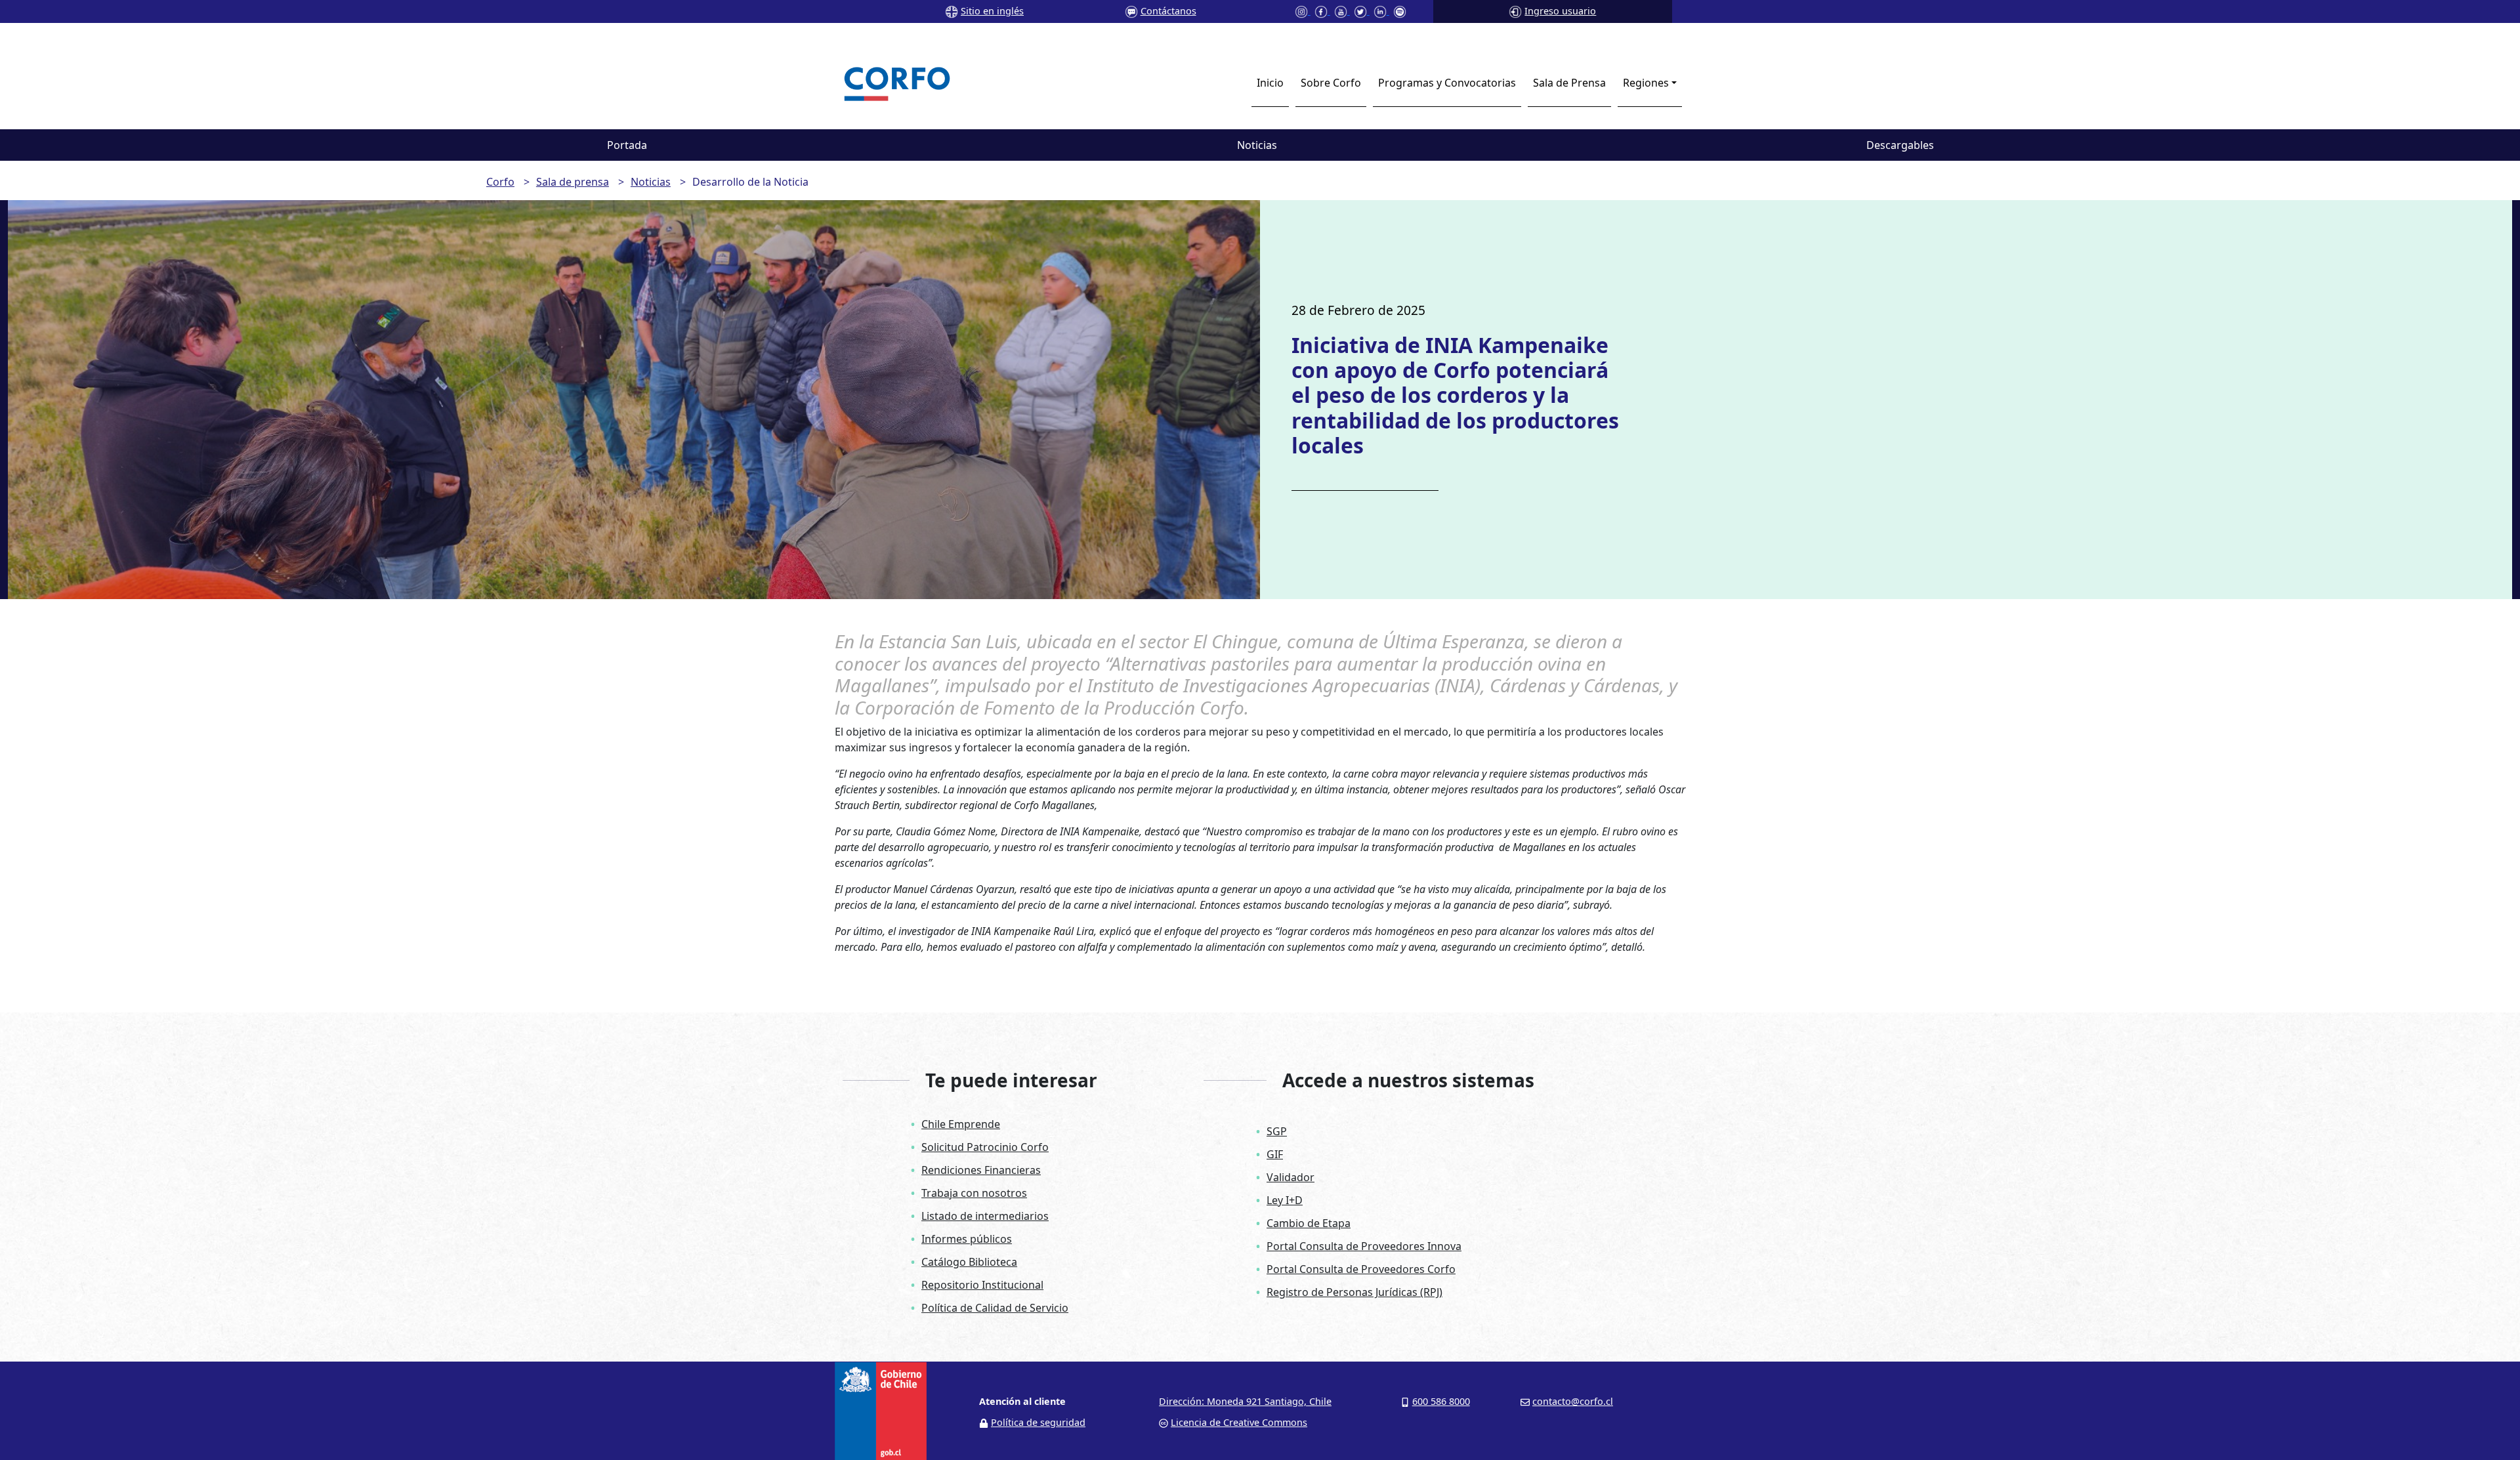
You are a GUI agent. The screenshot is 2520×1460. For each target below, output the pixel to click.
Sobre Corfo (1331, 83)
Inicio (1270, 83)
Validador (1291, 1177)
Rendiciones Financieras (981, 1170)
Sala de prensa (573, 182)
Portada (627, 145)
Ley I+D (1285, 1200)
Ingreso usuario (1560, 11)
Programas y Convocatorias (1447, 83)
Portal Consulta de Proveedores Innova (1364, 1246)
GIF (1275, 1154)
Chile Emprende (961, 1124)
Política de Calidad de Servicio (995, 1308)
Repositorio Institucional (982, 1285)
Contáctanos (1168, 11)
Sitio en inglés (992, 11)
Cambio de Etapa (1309, 1223)
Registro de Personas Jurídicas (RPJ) (1354, 1292)
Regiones (1646, 83)
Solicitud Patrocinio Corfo (985, 1147)
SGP (1277, 1131)
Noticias (1257, 145)
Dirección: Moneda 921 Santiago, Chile (1245, 1401)
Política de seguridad (1038, 1422)
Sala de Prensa (1569, 83)
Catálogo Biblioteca (969, 1262)
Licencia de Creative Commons (1239, 1422)
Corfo (500, 182)
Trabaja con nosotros (974, 1193)
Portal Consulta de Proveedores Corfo (1361, 1269)
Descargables (1900, 145)
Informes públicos (967, 1239)
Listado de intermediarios (985, 1216)
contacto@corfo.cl (1573, 1401)
